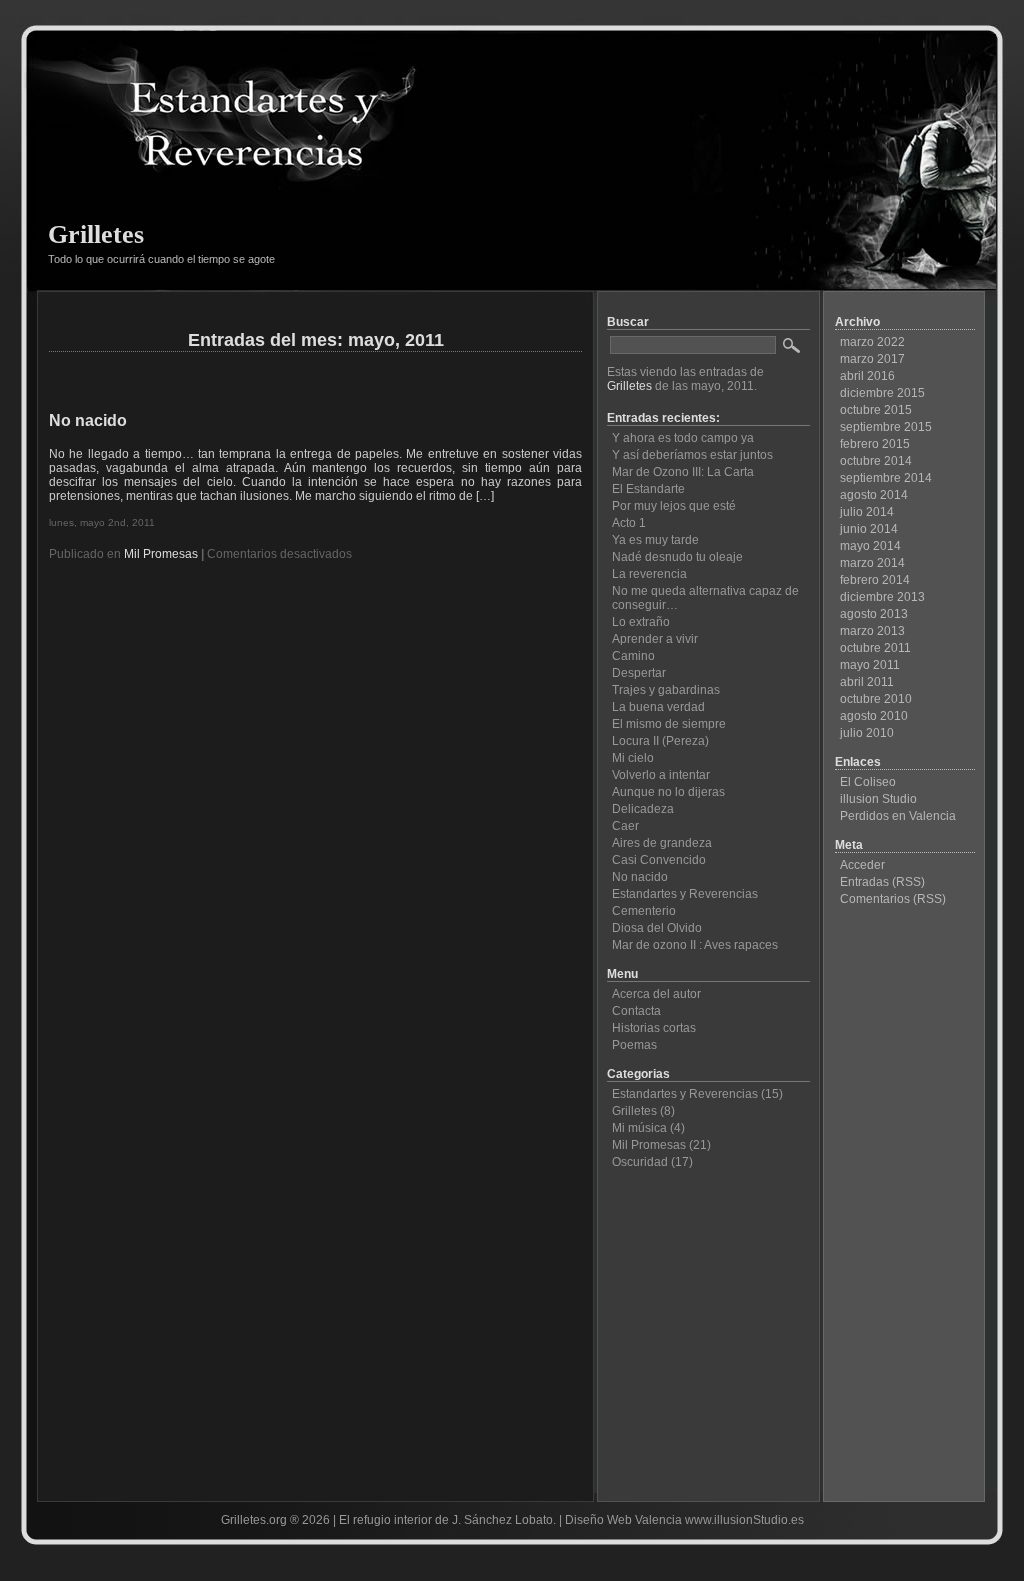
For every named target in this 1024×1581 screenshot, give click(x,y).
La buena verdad (658, 707)
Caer (625, 826)
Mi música (639, 1128)
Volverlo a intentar (661, 775)
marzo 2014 (872, 563)
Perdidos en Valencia (898, 816)
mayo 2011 (870, 665)
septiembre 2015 (886, 427)
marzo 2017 (872, 359)
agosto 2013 (874, 614)
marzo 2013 (872, 631)
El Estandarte (648, 489)
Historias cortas (654, 1028)
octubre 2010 (876, 699)
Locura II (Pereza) (660, 741)
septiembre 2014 (886, 478)
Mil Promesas (161, 554)
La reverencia (649, 574)
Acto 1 (629, 523)
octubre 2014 (876, 461)
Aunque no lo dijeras (668, 792)
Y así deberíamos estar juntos (692, 455)
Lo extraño (641, 622)
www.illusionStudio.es (744, 1520)
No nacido (88, 420)
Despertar (639, 673)
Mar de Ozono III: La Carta (683, 472)
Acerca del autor (656, 994)
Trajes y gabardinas (666, 690)
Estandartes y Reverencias (685, 894)
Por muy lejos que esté (674, 506)
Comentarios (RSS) (893, 899)
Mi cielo (633, 758)
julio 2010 (867, 733)
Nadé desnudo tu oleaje (677, 557)
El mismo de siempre (669, 724)
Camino (633, 656)
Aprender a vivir (655, 639)
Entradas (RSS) (882, 882)
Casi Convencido (659, 860)
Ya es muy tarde (655, 540)
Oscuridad (640, 1162)
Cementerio (644, 911)
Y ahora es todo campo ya (683, 438)
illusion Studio (878, 799)
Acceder (862, 865)
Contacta (636, 1011)
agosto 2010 (874, 716)
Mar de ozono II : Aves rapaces (695, 945)
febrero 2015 (875, 444)
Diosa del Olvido (657, 928)
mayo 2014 (870, 546)
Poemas (634, 1045)
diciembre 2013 (882, 597)
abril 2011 (867, 682)
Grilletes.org (254, 1520)
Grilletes (96, 234)
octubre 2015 (876, 410)
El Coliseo (868, 782)
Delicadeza (643, 809)
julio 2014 (867, 512)
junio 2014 (869, 529)
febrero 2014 (875, 580)
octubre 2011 (875, 648)
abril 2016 (867, 376)
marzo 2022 (872, 342)
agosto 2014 (874, 495)
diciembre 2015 (882, 393)
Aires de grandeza (662, 843)
